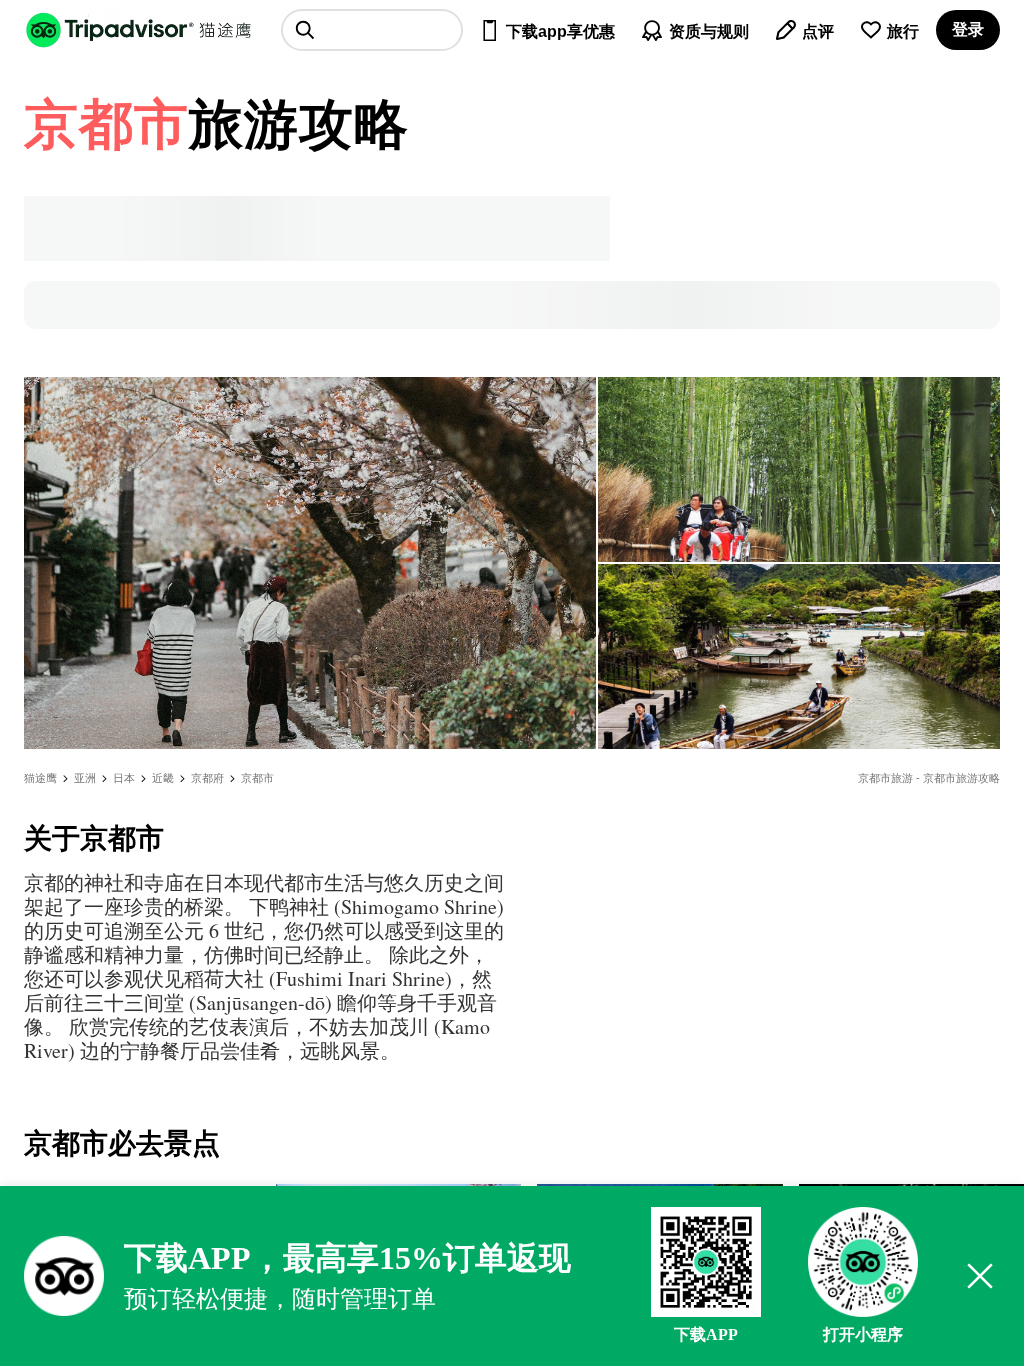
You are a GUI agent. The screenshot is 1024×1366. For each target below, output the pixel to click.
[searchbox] (372, 30)
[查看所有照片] (310, 563)
